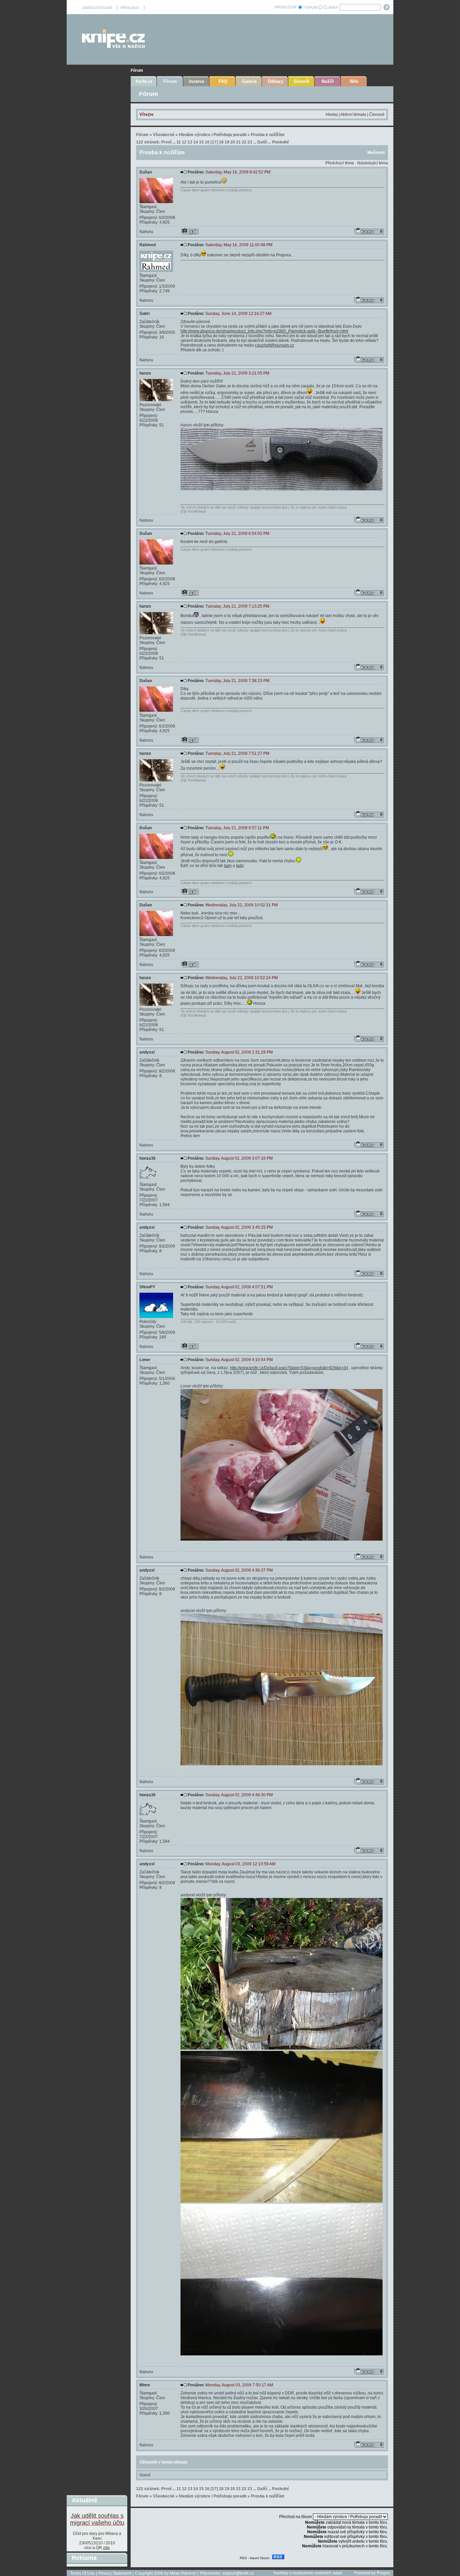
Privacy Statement (115, 2573)
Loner (145, 1360)
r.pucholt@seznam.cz (274, 345)
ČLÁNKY (331, 7)
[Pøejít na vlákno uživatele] (190, 231)
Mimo (145, 2385)
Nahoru (146, 232)
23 (250, 142)
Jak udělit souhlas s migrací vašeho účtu (97, 2519)
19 (227, 142)
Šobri (144, 314)
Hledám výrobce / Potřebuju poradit (213, 135)
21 (238, 142)
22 (244, 142)
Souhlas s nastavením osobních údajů (308, 2573)
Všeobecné (164, 135)
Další (262, 142)
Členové (377, 115)
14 (196, 142)
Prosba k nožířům (268, 135)
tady (228, 866)
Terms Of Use (82, 2573)
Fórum (137, 70)
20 (233, 142)
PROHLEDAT (286, 7)
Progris (383, 2573)
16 (207, 142)
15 (201, 142)
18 (221, 142)
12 (184, 142)
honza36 (147, 1158)
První (166, 142)
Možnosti (376, 153)
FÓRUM (310, 7)
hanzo (145, 373)
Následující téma (373, 163)
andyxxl (147, 1052)
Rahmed (147, 245)
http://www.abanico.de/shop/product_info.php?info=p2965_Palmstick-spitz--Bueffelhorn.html (264, 331)
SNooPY (147, 1287)
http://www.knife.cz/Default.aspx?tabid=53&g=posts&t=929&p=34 (289, 1368)
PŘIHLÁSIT (130, 8)
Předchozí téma (340, 163)
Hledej (332, 115)
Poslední (280, 142)
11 (179, 142)
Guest (145, 2475)
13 (190, 142)
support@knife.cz (238, 2573)
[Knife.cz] (113, 46)
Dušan (146, 172)
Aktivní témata (353, 115)
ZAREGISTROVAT (97, 8)
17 (214, 142)
